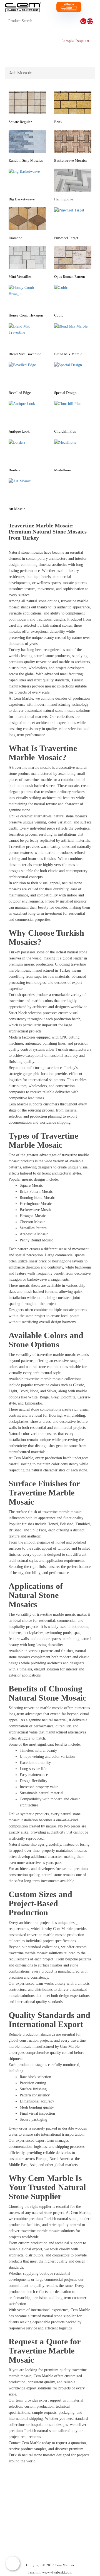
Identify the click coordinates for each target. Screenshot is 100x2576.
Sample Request (75, 41)
